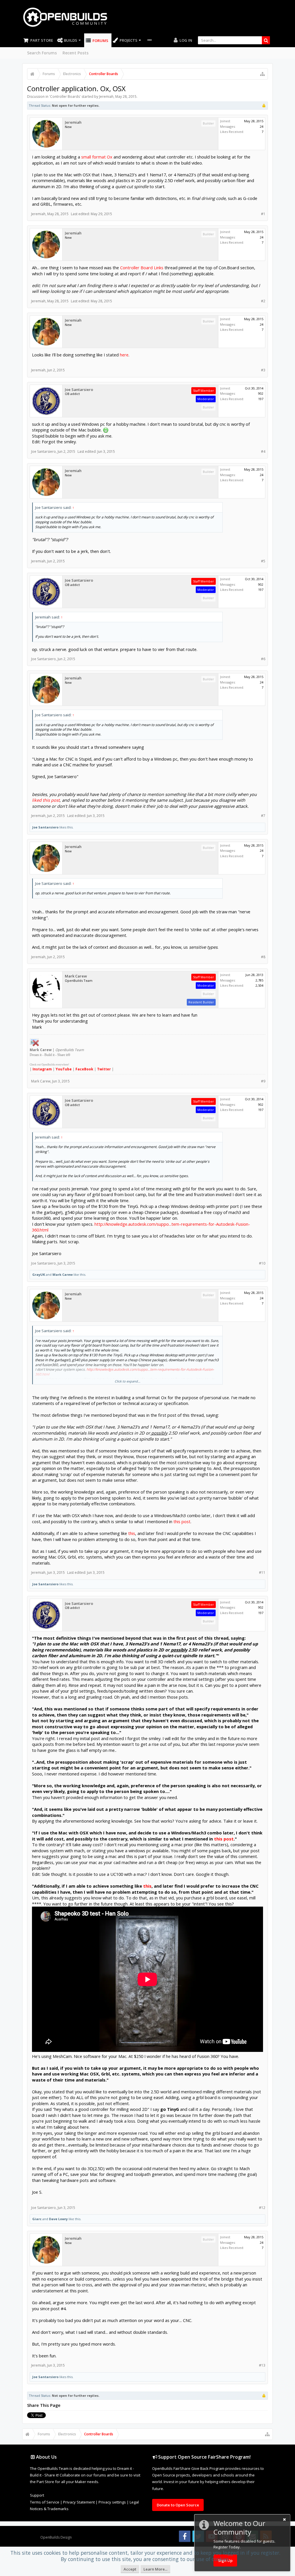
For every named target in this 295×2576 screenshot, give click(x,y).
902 (261, 393)
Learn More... (155, 2569)
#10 (262, 1263)
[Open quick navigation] (262, 74)
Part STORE (42, 40)
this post (182, 1521)
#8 (263, 957)
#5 (263, 561)
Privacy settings (112, 2502)
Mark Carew (76, 976)
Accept (130, 2569)
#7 (263, 816)
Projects (128, 40)
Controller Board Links (142, 268)
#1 (263, 214)
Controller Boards (65, 97)
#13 (262, 2365)
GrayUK (39, 1274)
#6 (263, 659)
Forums (100, 41)
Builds (71, 40)
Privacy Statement (79, 2502)
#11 (262, 1572)
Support (37, 2495)
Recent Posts (75, 53)
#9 (263, 1081)
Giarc (37, 2219)
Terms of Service (45, 2502)
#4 (263, 451)
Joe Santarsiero (79, 390)
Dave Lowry (58, 2219)
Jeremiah (106, 97)
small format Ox (97, 157)
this (132, 1533)
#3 (263, 370)
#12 (262, 2208)
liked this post (46, 800)
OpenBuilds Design (56, 2537)
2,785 (259, 980)
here (124, 355)
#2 (263, 301)
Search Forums (42, 53)
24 (262, 126)
